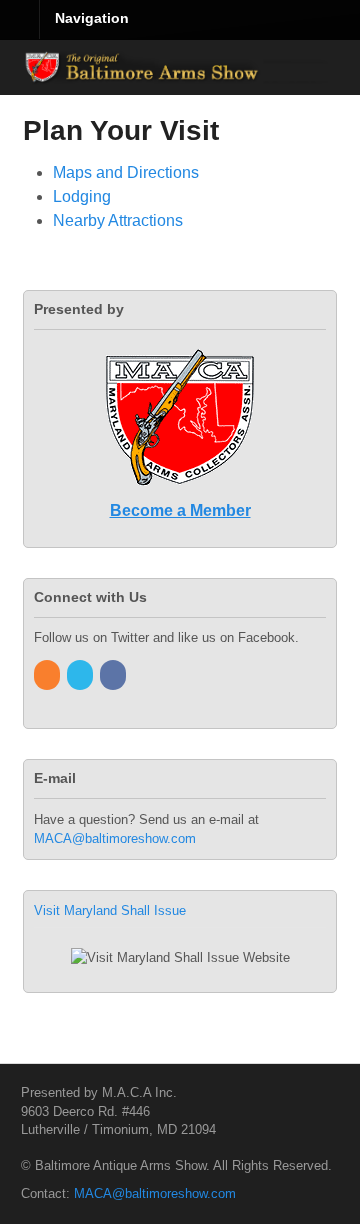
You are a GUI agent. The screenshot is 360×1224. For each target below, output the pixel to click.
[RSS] (48, 675)
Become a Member (180, 510)
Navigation (92, 18)
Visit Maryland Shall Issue (110, 910)
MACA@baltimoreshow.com (115, 838)
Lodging (82, 196)
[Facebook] (114, 675)
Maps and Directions (126, 172)
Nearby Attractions (118, 220)
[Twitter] (81, 675)
